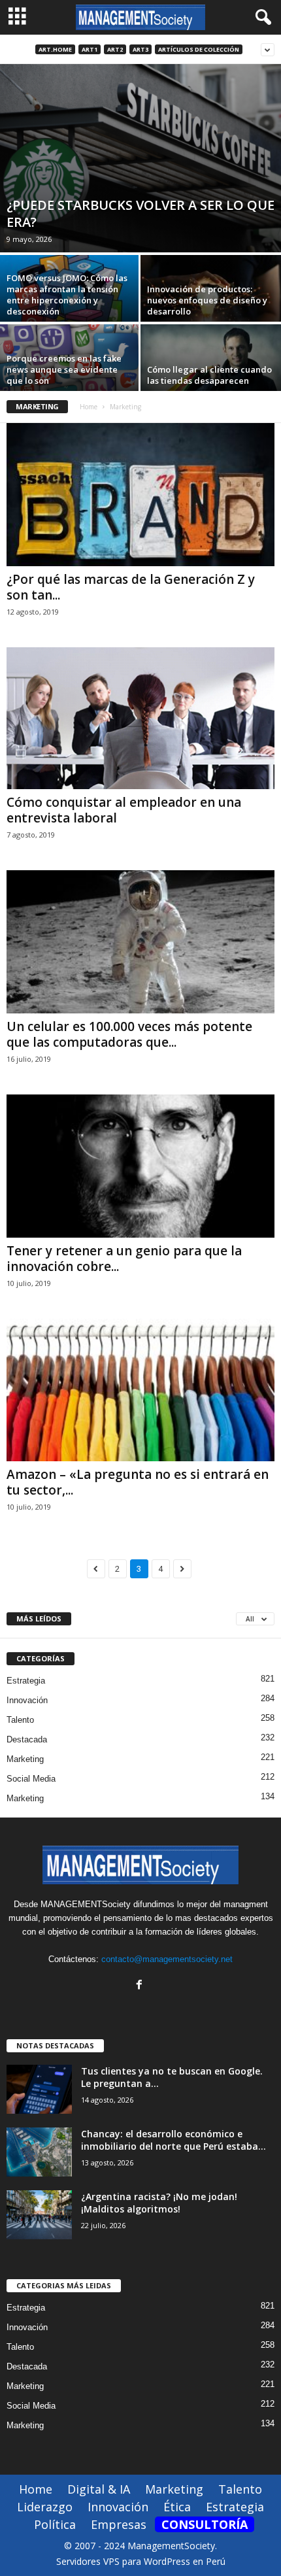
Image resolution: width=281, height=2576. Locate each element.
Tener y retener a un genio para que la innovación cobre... (124, 1259)
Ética (177, 2507)
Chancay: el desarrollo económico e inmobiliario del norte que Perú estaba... (174, 2140)
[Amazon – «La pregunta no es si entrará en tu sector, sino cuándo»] (140, 1390)
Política (55, 2524)
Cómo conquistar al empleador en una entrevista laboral (124, 810)
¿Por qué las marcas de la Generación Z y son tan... (131, 587)
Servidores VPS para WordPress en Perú (141, 2561)
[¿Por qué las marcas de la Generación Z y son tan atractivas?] (140, 495)
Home (89, 407)
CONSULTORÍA (205, 2524)
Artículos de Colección (199, 49)
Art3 (140, 49)
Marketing (25, 1759)
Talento (20, 1720)
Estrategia (26, 1681)
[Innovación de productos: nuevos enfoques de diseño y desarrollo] (211, 308)
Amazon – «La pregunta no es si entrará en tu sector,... (138, 1482)
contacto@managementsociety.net (167, 1959)
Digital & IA (99, 2489)
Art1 (90, 49)
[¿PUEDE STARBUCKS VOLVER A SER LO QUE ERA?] (140, 158)
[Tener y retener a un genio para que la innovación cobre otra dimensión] (140, 1166)
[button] (261, 18)
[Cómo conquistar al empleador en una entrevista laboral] (140, 718)
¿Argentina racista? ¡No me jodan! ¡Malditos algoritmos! (159, 2203)
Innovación (27, 1700)
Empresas (119, 2524)
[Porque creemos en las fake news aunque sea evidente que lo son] (70, 377)
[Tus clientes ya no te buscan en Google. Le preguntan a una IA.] (39, 2089)
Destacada (27, 1739)
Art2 (115, 49)
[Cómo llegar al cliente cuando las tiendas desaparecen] (211, 377)
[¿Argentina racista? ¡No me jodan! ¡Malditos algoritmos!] (39, 2215)
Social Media (31, 1779)
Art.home (55, 49)
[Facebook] (141, 1986)
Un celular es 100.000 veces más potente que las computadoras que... (129, 1034)
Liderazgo (45, 2507)
